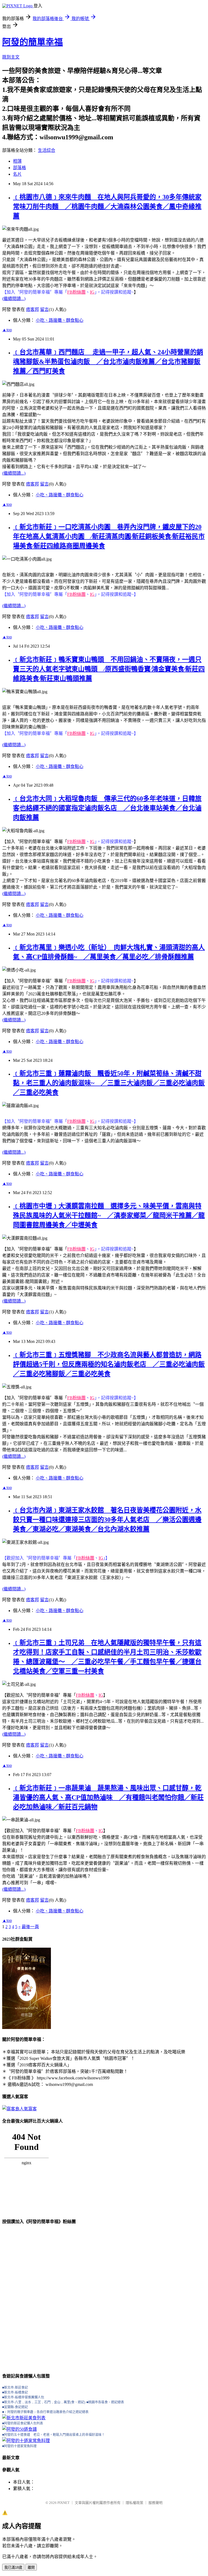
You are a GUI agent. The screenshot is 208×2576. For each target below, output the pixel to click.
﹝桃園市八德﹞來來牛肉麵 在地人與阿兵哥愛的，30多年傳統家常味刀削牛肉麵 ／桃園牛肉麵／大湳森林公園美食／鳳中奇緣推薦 (107, 207)
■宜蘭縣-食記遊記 (15, 2407)
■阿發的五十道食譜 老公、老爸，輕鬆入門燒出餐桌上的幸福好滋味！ (53, 2435)
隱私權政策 (134, 2503)
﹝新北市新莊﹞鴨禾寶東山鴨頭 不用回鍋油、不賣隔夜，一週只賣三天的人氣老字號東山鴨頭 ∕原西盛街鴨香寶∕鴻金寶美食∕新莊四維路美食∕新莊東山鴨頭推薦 (109, 669)
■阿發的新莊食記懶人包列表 (23, 2423)
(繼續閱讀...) (14, 299)
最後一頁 (30, 1927)
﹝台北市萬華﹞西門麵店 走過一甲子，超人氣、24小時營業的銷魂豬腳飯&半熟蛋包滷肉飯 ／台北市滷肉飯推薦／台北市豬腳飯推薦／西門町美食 (108, 362)
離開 (31, 2567)
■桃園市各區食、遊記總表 (105, 2402)
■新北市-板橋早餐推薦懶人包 (23, 2397)
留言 (44, 309)
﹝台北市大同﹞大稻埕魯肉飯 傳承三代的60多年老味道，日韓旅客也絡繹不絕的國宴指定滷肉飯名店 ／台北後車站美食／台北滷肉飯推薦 (107, 808)
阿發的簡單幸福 (32, 42)
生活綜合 (47, 150)
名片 (17, 174)
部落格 (19, 168)
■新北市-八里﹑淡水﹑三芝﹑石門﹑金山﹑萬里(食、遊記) (44, 2402)
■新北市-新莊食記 (15, 2388)
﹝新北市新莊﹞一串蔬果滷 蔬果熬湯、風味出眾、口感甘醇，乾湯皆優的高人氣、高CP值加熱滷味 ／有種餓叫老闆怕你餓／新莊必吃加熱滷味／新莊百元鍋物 (108, 1797)
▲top (7, 330)
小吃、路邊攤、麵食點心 (60, 320)
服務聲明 (155, 2503)
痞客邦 (32, 309)
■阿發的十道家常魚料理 (19, 2446)
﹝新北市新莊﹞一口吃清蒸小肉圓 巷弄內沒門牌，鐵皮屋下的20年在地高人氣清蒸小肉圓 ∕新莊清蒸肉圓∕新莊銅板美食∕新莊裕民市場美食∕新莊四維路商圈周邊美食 (109, 536)
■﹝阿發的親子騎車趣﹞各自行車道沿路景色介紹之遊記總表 (45, 2412)
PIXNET (64, 2503)
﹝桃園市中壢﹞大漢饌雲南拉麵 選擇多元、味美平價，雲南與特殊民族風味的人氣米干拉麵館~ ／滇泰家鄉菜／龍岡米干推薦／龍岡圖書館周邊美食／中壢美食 (109, 1215)
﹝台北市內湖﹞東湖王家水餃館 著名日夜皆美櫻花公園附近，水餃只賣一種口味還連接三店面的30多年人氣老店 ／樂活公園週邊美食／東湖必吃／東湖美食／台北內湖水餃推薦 (107, 1520)
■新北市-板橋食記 (15, 2392)
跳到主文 (11, 57)
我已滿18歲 (13, 2567)
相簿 (17, 161)
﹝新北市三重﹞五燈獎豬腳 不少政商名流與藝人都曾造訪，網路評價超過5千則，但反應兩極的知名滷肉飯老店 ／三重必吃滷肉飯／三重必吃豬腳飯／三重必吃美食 (109, 1364)
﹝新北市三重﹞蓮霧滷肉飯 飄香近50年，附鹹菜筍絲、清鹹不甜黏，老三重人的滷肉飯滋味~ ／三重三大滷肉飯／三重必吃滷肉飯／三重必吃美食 (109, 1083)
